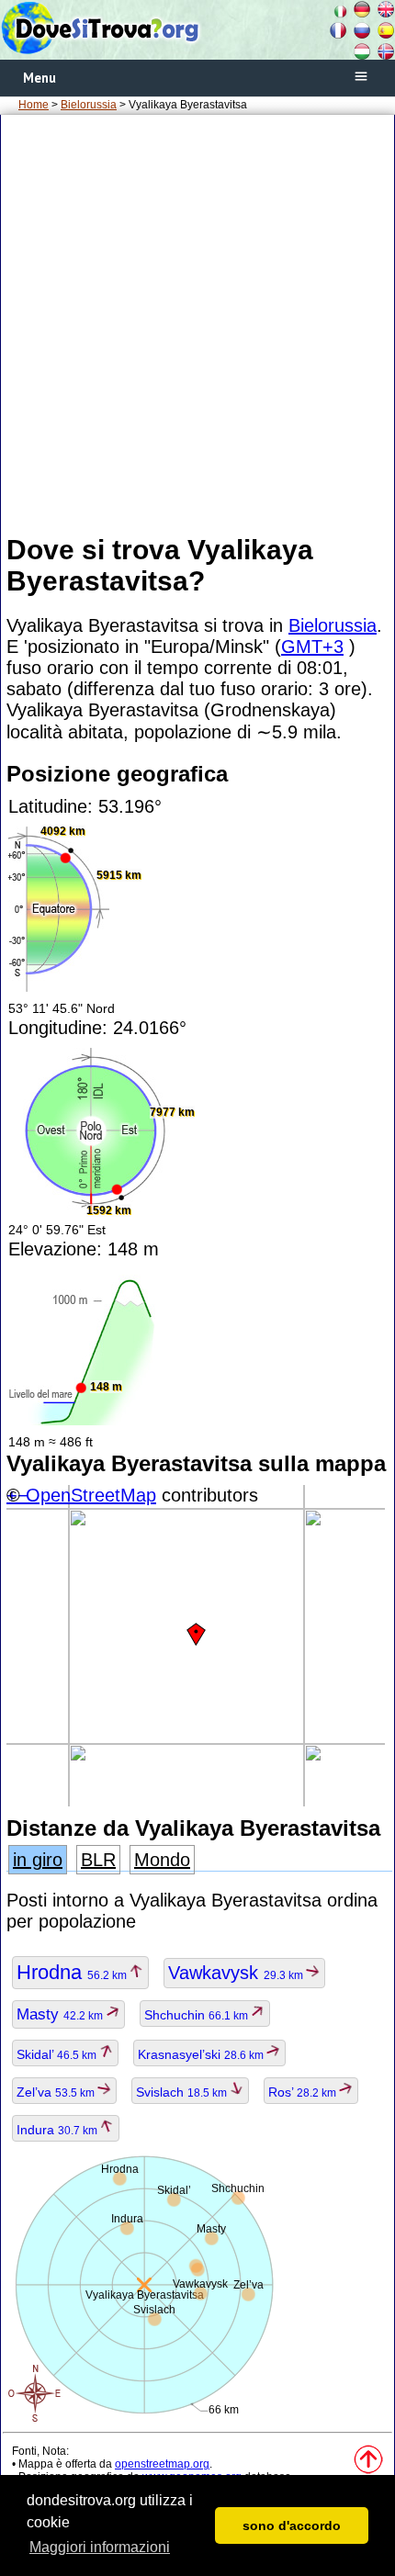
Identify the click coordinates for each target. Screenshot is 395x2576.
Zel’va (57, 2092)
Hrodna (73, 1972)
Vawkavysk (237, 1973)
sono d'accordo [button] (292, 2525)
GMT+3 (312, 647)
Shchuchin (197, 2015)
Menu (39, 78)
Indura (58, 2130)
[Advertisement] (197, 323)
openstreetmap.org (162, 2464)
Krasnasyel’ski (202, 2054)
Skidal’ (58, 2054)
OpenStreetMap (91, 1495)
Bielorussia (89, 105)
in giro (38, 1860)
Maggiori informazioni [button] (100, 2547)
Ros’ (304, 2092)
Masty (61, 2014)
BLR (98, 1860)
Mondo (162, 1860)
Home (34, 105)
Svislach (183, 2092)
